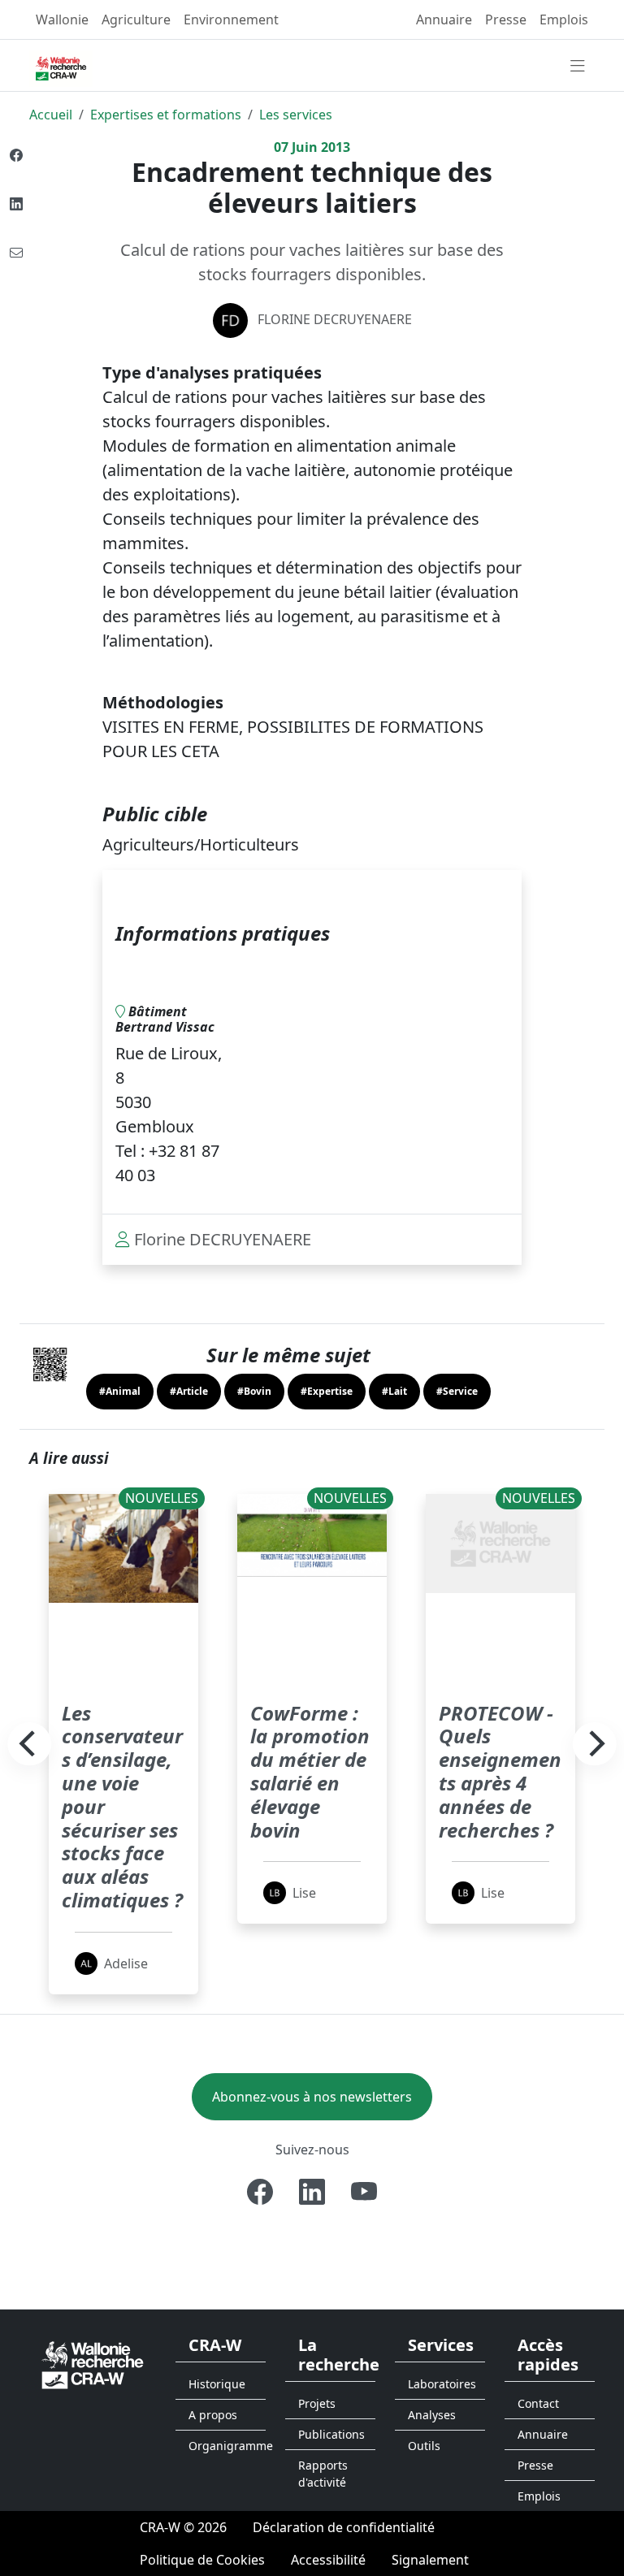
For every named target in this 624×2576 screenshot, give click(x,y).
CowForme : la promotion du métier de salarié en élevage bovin (310, 1771)
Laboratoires (442, 2384)
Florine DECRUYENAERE (335, 319)
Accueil (51, 115)
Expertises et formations (166, 115)
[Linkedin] (312, 2192)
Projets (317, 2403)
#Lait (394, 1391)
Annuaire (444, 19)
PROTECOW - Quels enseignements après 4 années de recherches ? (500, 1771)
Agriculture (136, 19)
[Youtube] (364, 2192)
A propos (213, 2415)
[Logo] (93, 2364)
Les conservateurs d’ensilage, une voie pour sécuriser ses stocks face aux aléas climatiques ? (122, 1806)
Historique (217, 2384)
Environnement (231, 19)
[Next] (595, 1744)
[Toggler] (578, 67)
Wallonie (62, 19)
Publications (331, 2434)
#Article (189, 1391)
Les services (296, 115)
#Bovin (254, 1391)
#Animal (120, 1391)
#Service (457, 1391)
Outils (424, 2446)
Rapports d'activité (323, 2474)
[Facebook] (260, 2192)
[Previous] (29, 1744)
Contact (538, 2403)
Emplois (564, 19)
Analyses (432, 2415)
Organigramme (227, 2446)
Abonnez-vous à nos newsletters (312, 2097)
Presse (506, 19)
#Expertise (327, 1391)
